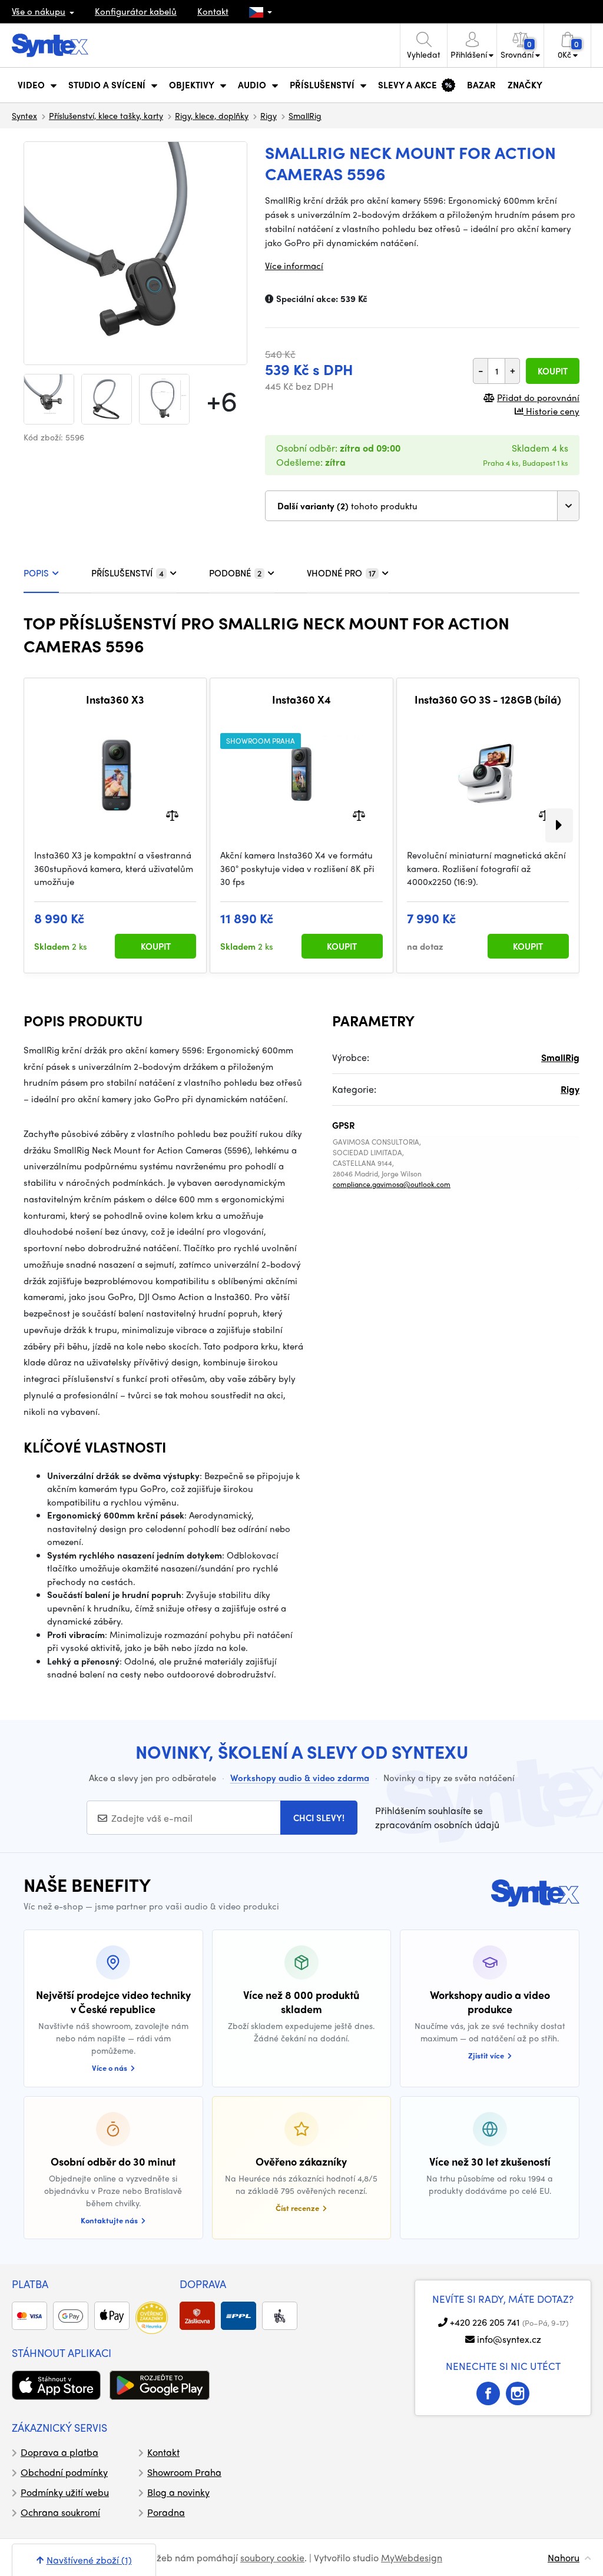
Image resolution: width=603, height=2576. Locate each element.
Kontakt (213, 11)
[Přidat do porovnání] (172, 815)
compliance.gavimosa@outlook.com (392, 1184)
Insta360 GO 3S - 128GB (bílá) (488, 699)
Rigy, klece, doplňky (212, 115)
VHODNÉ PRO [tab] (341, 573)
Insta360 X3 (115, 699)
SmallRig (305, 115)
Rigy (269, 115)
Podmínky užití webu (65, 2492)
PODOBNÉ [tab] (235, 573)
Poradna (166, 2512)
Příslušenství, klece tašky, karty (106, 115)
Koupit (553, 371)
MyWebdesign (412, 2557)
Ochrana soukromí (60, 2512)
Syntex (24, 115)
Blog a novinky (178, 2492)
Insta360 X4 (301, 699)
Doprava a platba (59, 2452)
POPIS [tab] (36, 573)
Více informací (294, 266)
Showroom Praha (184, 2472)
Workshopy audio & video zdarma (300, 1778)
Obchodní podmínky (64, 2472)
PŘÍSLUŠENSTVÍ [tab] (127, 573)
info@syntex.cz (509, 2339)
